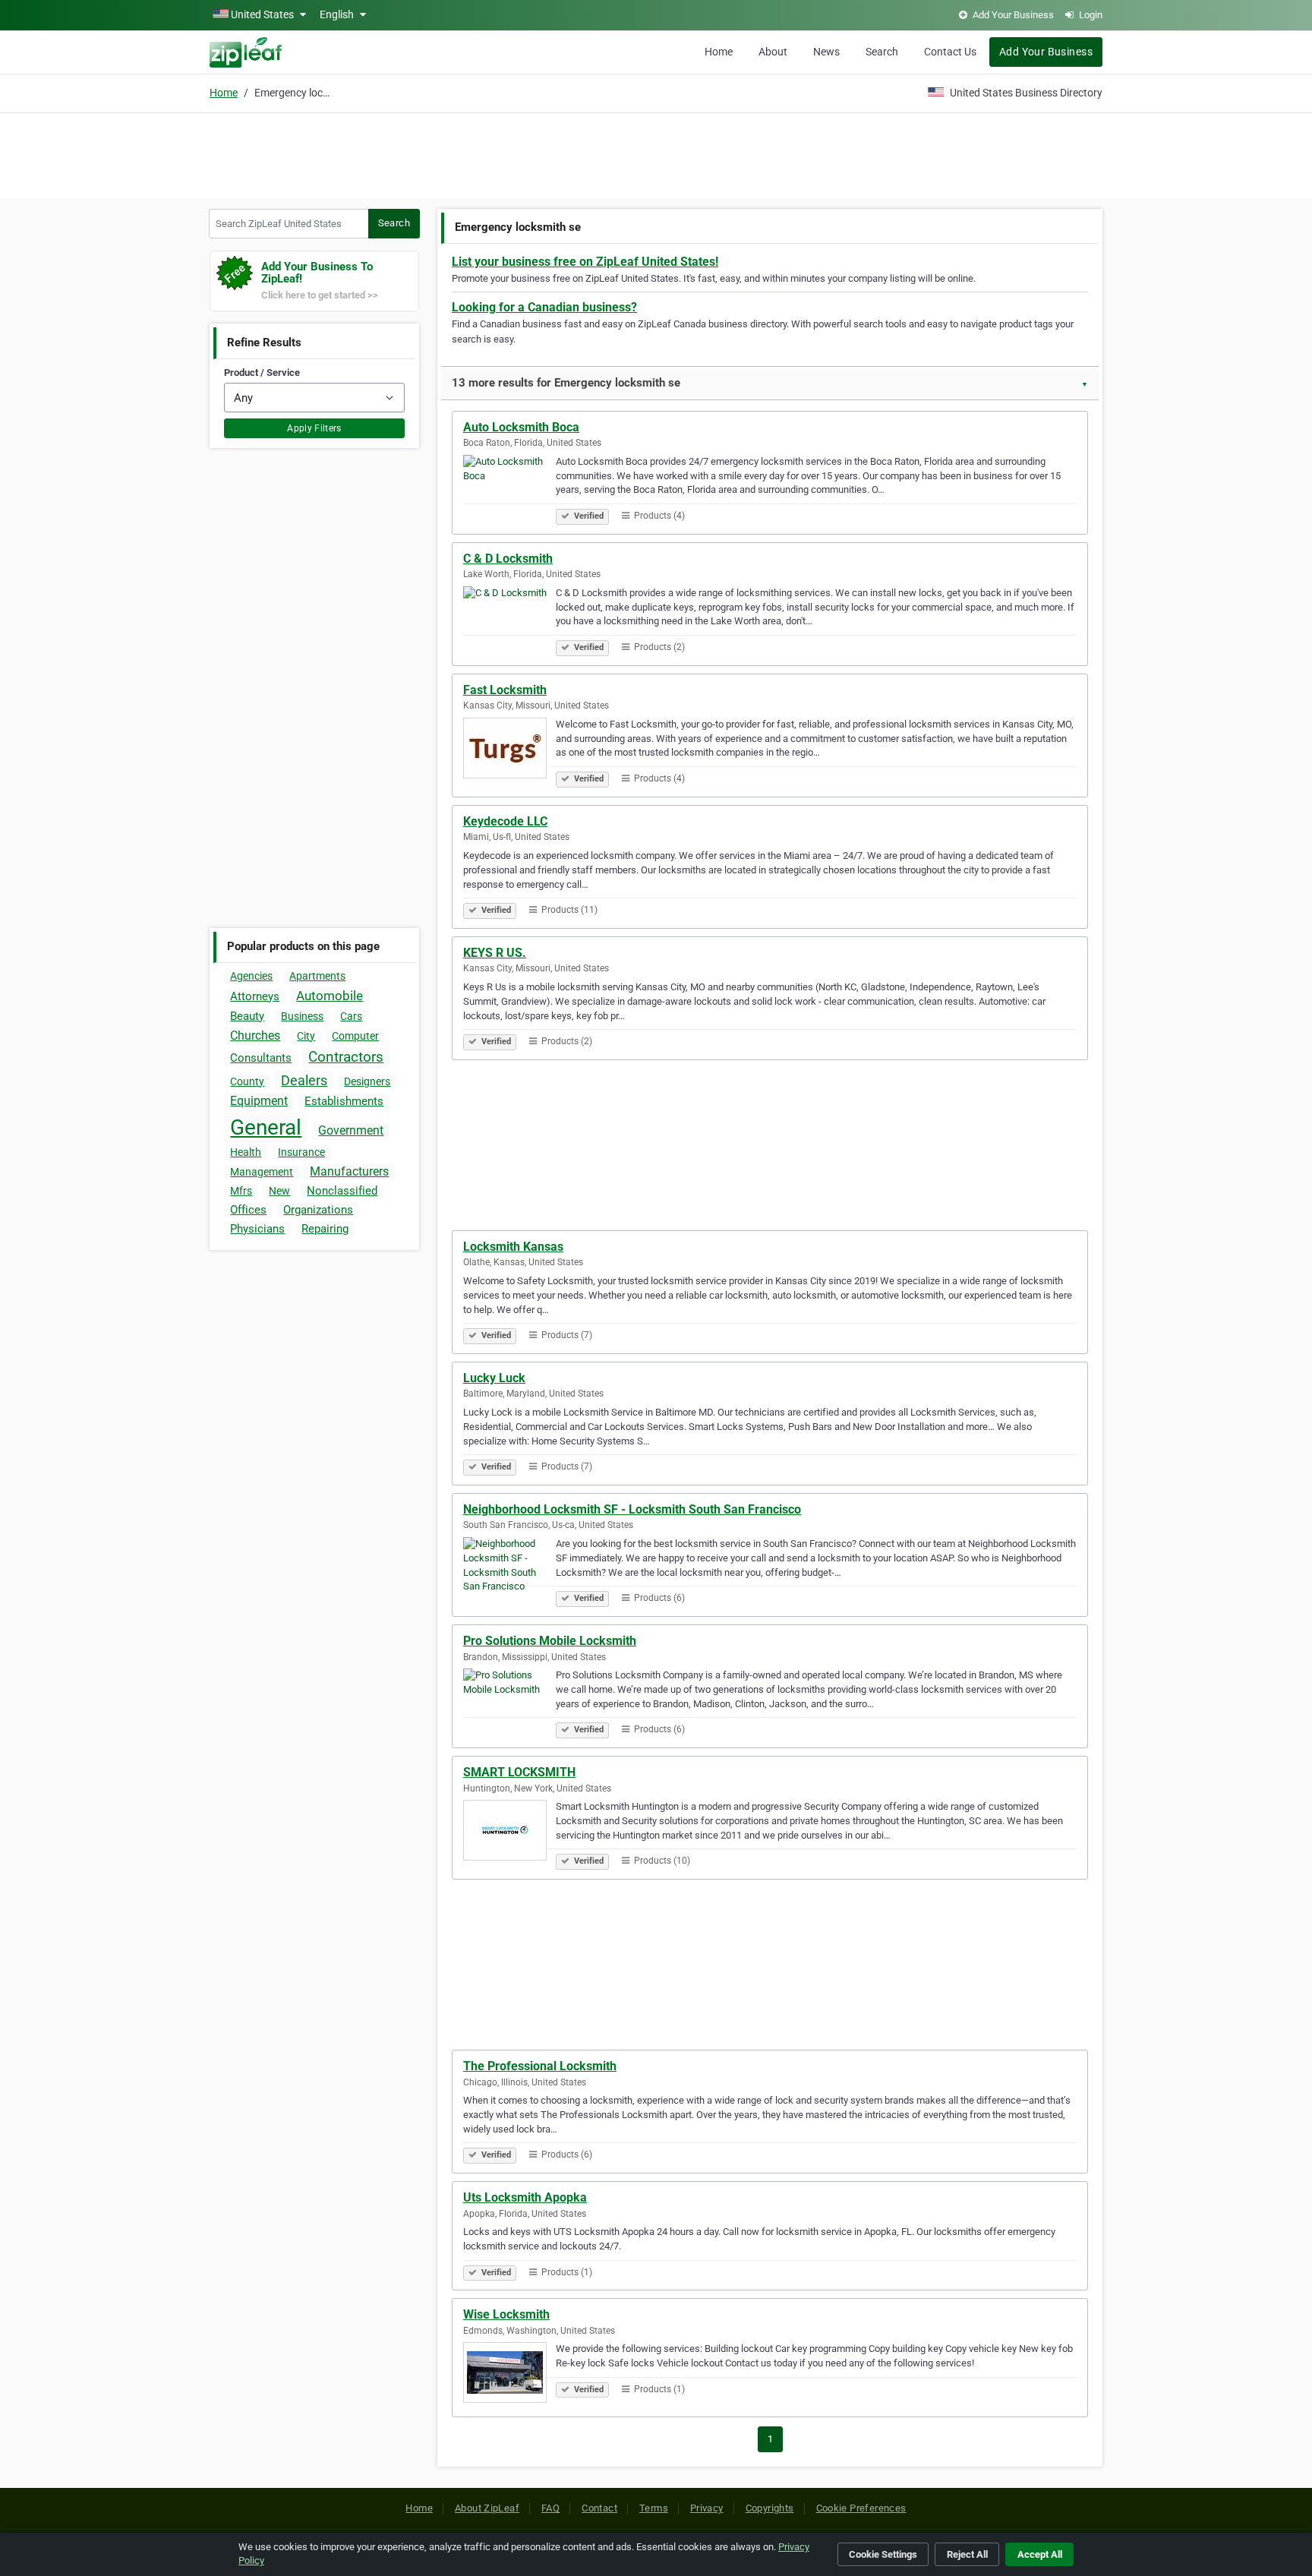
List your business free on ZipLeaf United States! (585, 262)
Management (262, 1172)
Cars (351, 1016)
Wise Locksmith (506, 2314)
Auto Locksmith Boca (521, 427)
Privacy (707, 2508)
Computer (355, 1036)
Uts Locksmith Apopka (525, 2197)
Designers (367, 1081)
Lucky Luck (494, 1378)
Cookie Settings (883, 2554)
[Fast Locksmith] (509, 750)
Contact (599, 2508)
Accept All (1040, 2554)
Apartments (317, 976)
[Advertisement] (656, 153)
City (306, 1036)
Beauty (247, 1016)
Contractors (346, 1057)
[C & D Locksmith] (509, 619)
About (773, 52)
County (247, 1081)
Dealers (304, 1080)
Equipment (259, 1101)
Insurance (301, 1152)
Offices (248, 1210)
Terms (654, 2508)
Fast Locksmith (505, 690)
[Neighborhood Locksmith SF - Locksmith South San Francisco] (509, 1570)
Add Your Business (1046, 52)
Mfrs (241, 1191)
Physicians (257, 1229)
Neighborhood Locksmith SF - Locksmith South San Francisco (632, 1509)
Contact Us (950, 52)
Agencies (251, 976)
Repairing (325, 1229)
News (826, 52)
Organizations (318, 1210)
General (266, 1127)
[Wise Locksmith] (509, 2375)
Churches (255, 1035)
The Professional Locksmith (540, 2066)
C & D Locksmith (508, 559)
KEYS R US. (495, 953)
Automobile (330, 996)
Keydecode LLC (505, 821)
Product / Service (262, 373)
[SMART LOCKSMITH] (509, 1833)
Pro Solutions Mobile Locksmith (550, 1641)
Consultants (261, 1058)
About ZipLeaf (487, 2508)
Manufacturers (349, 1171)
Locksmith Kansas (513, 1247)
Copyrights (770, 2508)
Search (882, 52)
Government (351, 1130)
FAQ (550, 2508)
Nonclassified (342, 1191)
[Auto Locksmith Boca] (509, 488)
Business (302, 1016)
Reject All (967, 2554)
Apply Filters (314, 428)
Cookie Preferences (861, 2508)
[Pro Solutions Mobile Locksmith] (509, 1701)
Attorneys (255, 996)
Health (246, 1152)
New (279, 1191)
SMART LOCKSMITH (519, 1772)
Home (719, 52)
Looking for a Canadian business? (544, 307)
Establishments (344, 1101)
